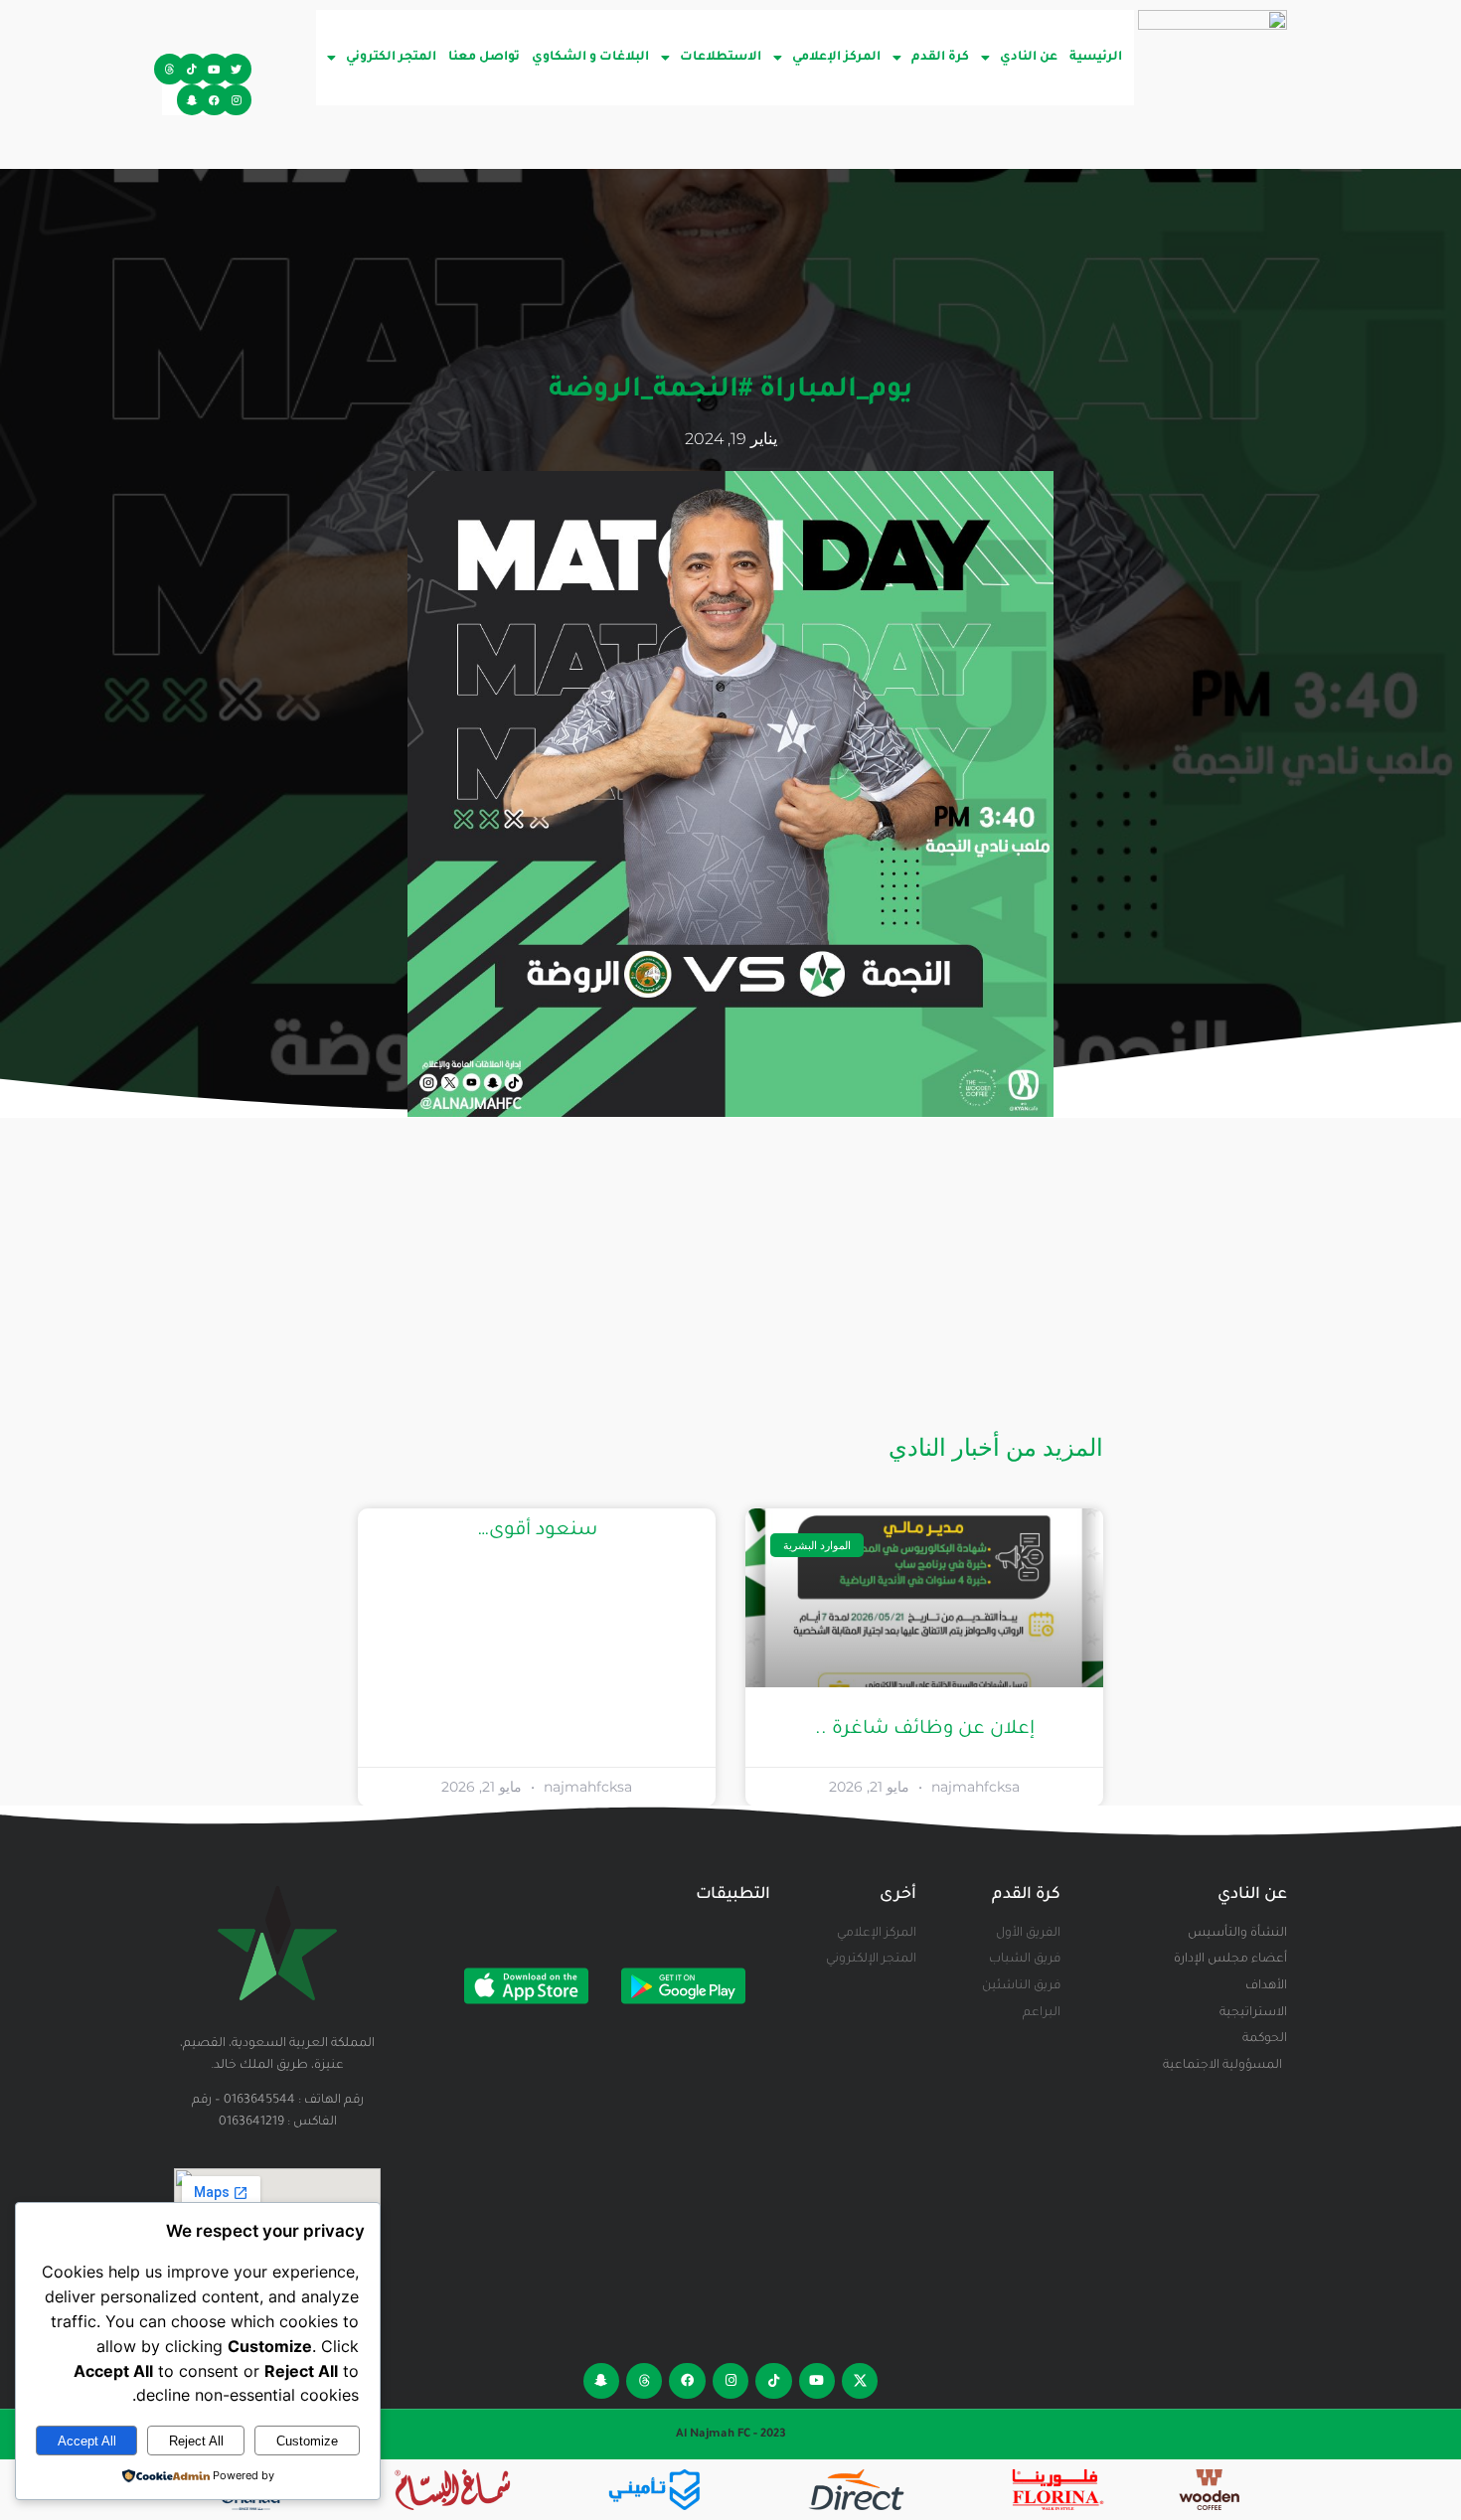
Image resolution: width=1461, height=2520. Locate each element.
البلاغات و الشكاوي (590, 58)
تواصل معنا (484, 58)
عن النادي (1029, 58)
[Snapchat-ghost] (192, 100)
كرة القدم (940, 58)
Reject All (196, 2441)
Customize (307, 2441)
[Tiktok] (192, 69)
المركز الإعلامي (836, 58)
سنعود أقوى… (537, 1531)
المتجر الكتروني (391, 58)
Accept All (87, 2441)
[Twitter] (236, 69)
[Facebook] (214, 100)
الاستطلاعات (721, 58)
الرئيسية (1096, 58)
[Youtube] (214, 69)
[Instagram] (236, 100)
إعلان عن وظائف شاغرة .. (925, 1730)
